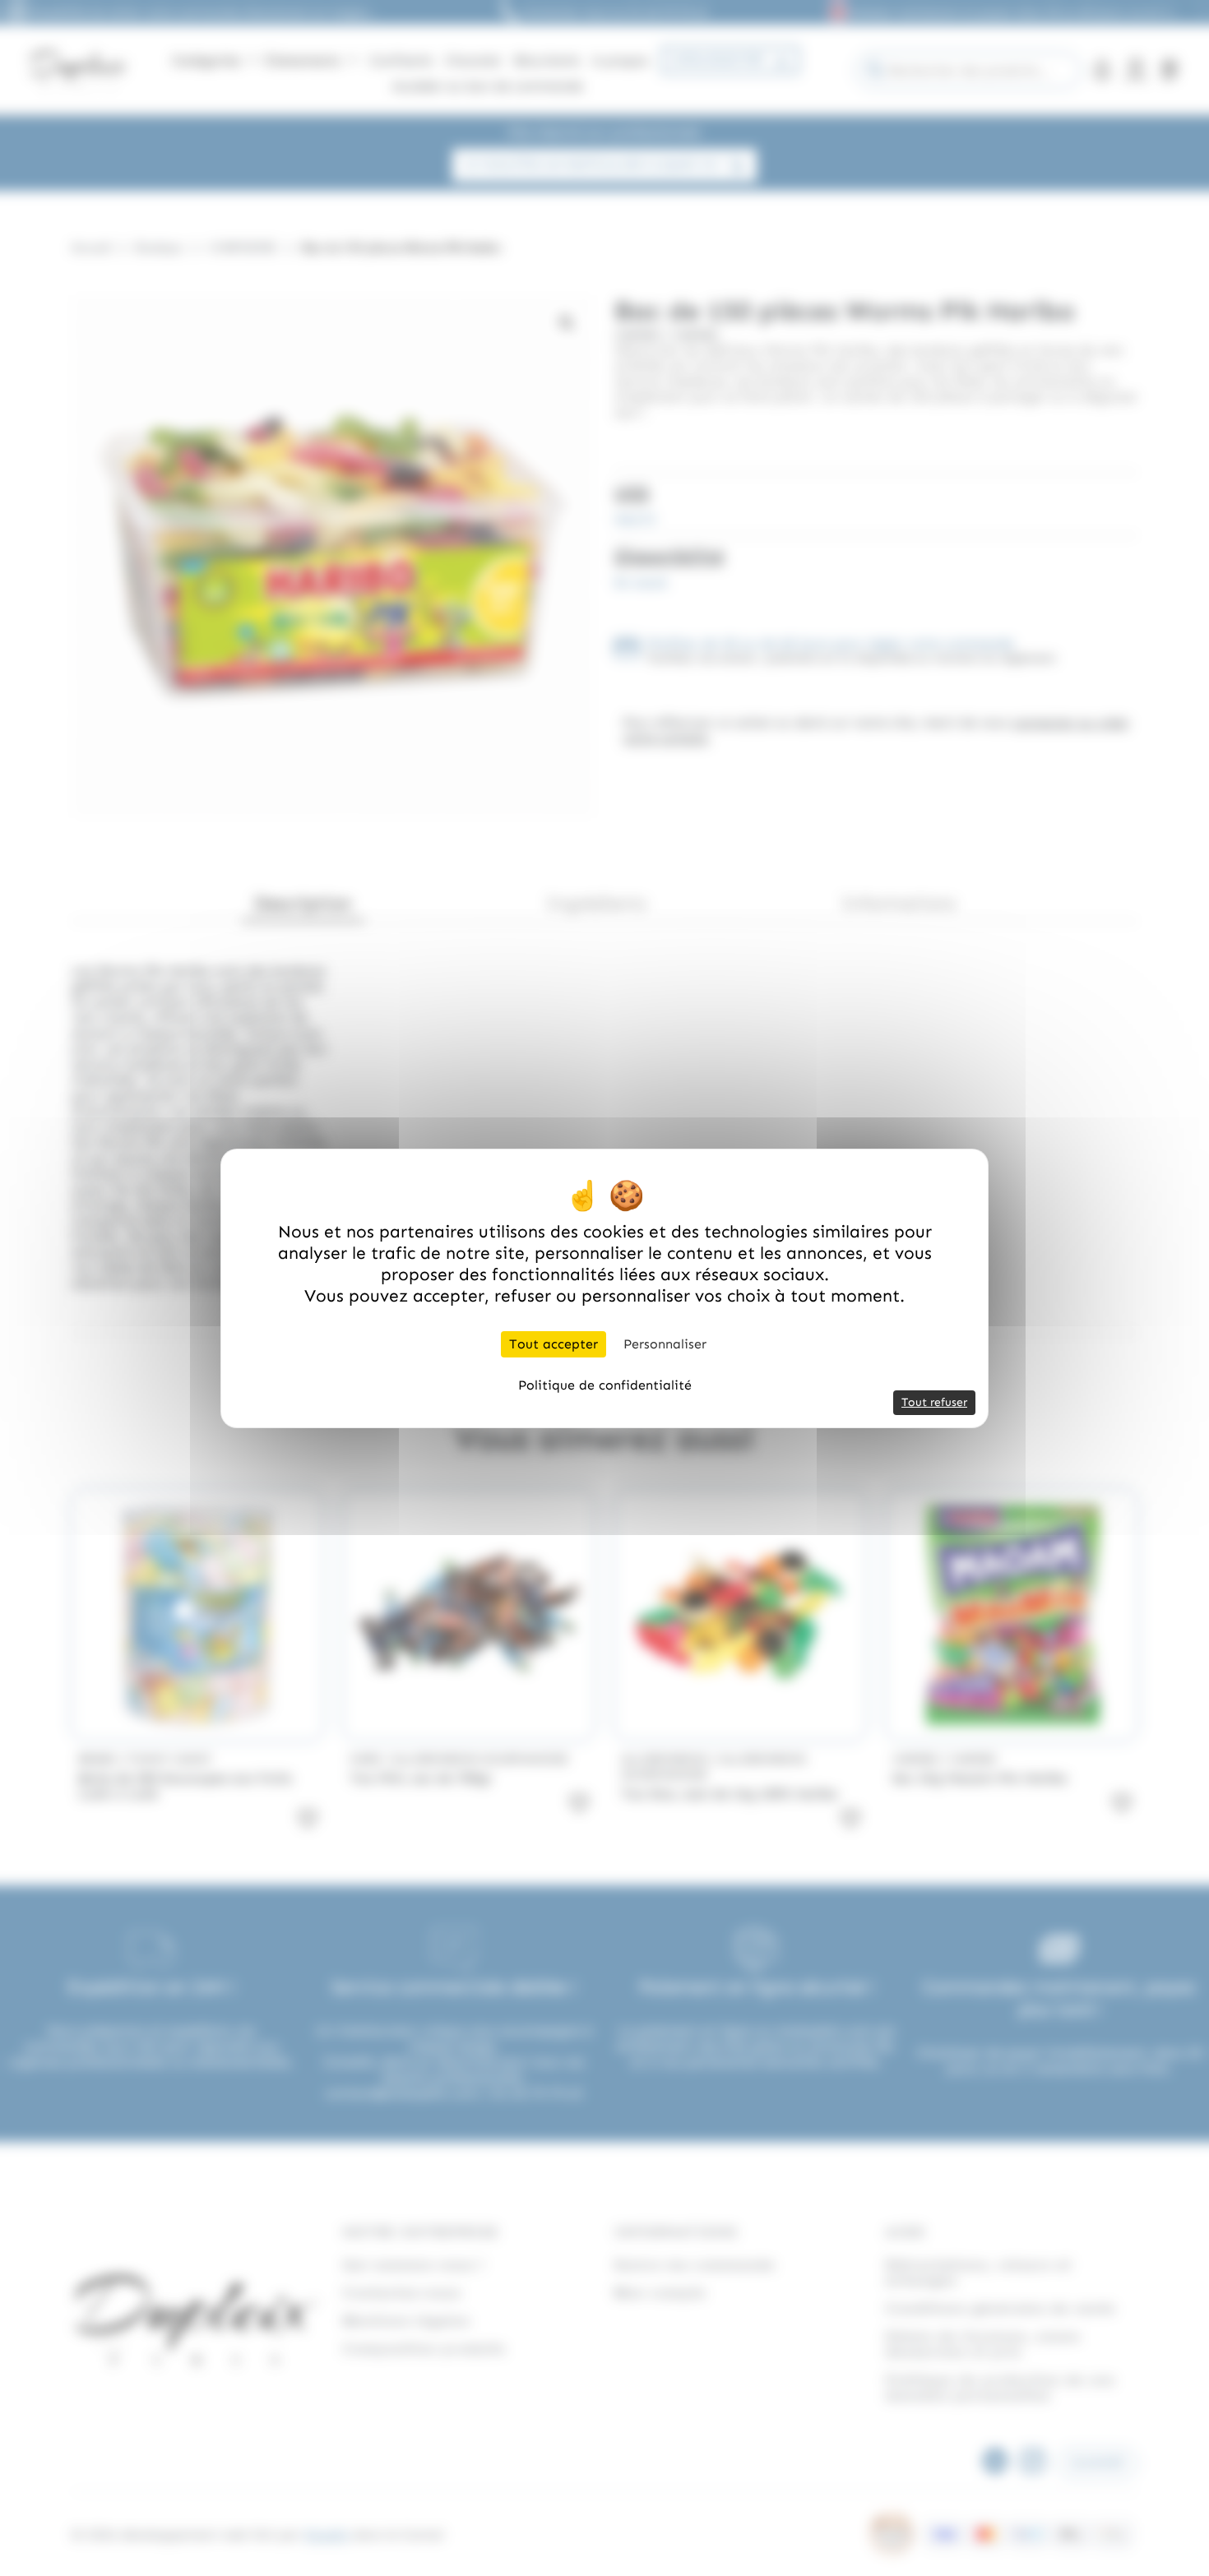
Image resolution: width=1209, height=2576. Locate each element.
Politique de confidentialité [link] (605, 1385)
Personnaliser (665, 1344)
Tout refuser (934, 1402)
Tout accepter (554, 1344)
